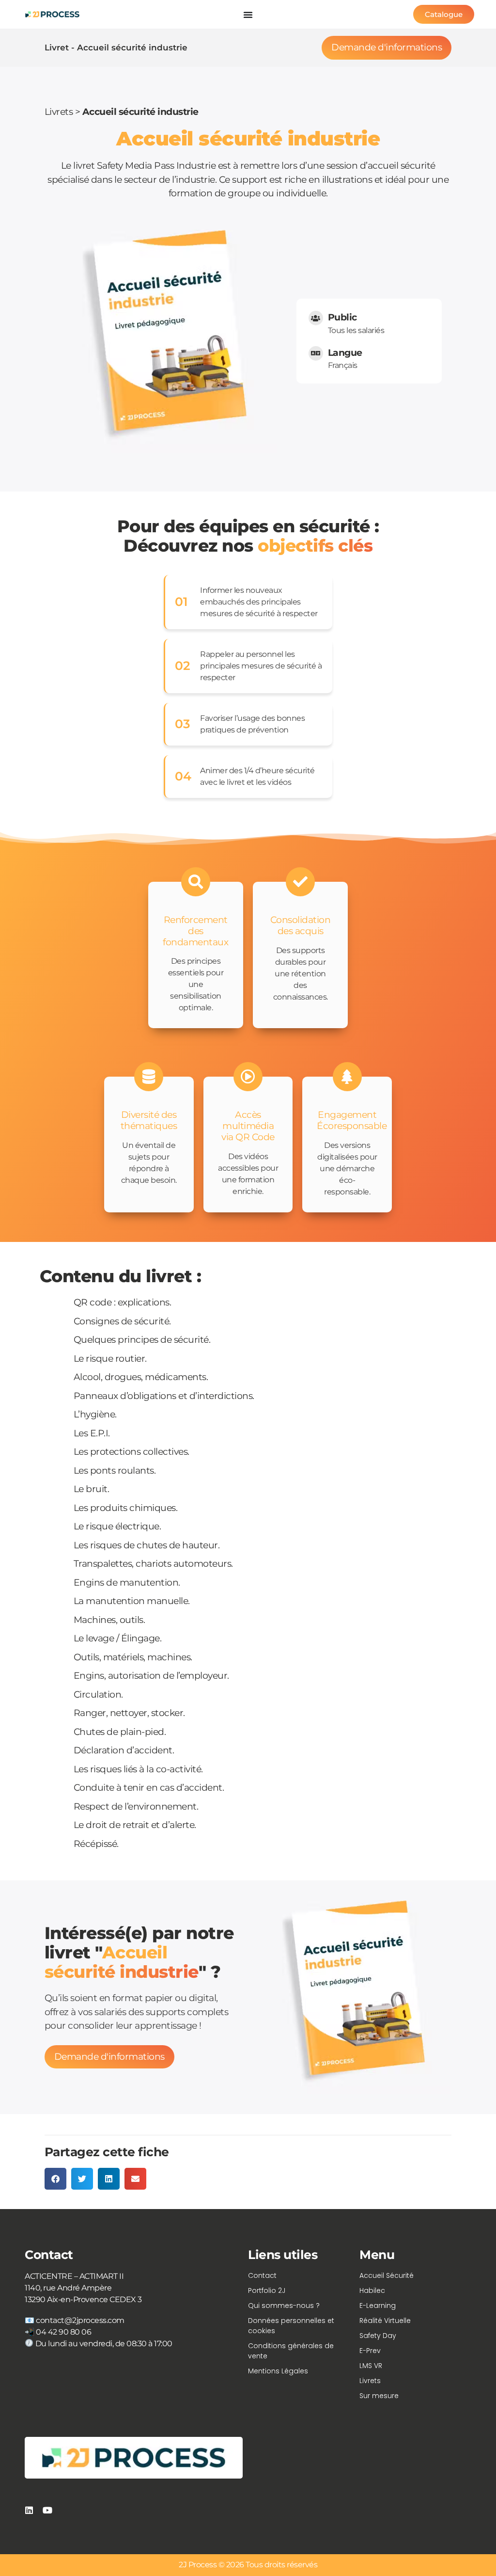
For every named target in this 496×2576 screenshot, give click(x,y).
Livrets (59, 112)
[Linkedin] (29, 2510)
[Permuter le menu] (248, 15)
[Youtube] (47, 2510)
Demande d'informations (387, 47)
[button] (55, 2179)
